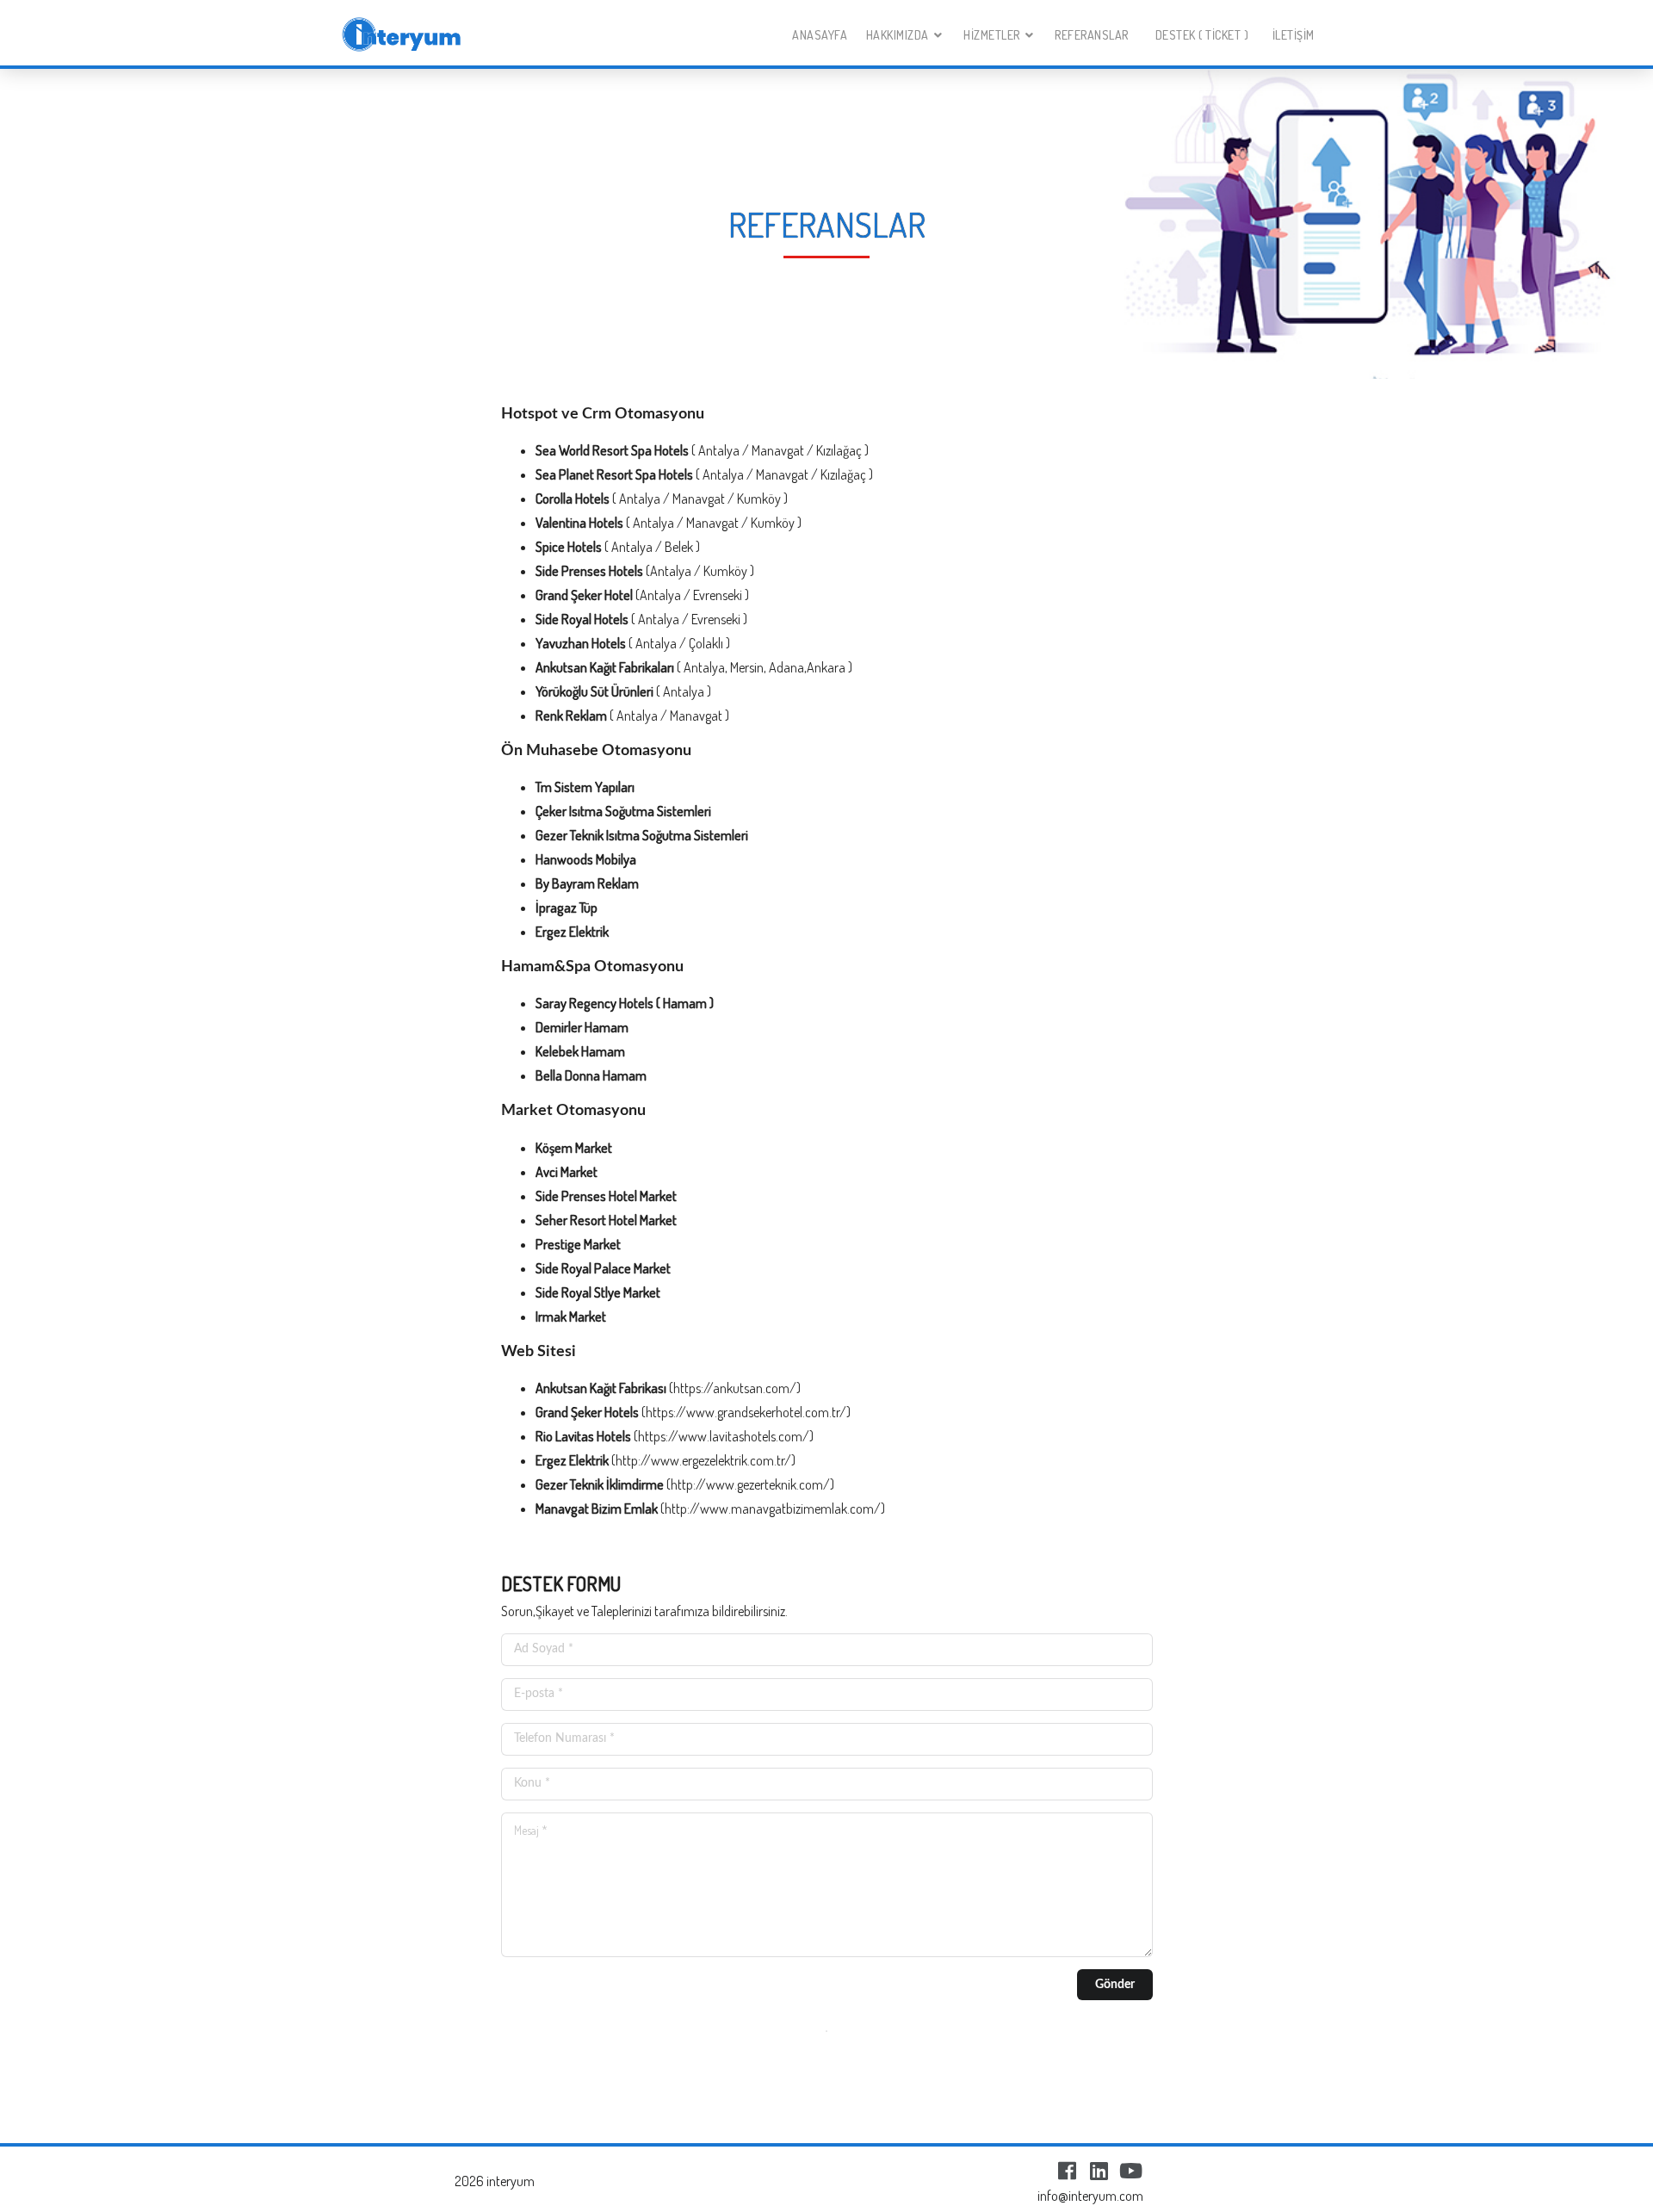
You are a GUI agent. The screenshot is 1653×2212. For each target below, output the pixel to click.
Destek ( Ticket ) (1202, 35)
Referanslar (1092, 35)
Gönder (1115, 1985)
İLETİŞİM (1294, 35)
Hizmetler (992, 35)
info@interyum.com (1090, 2196)
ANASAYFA (820, 35)
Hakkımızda (898, 35)
